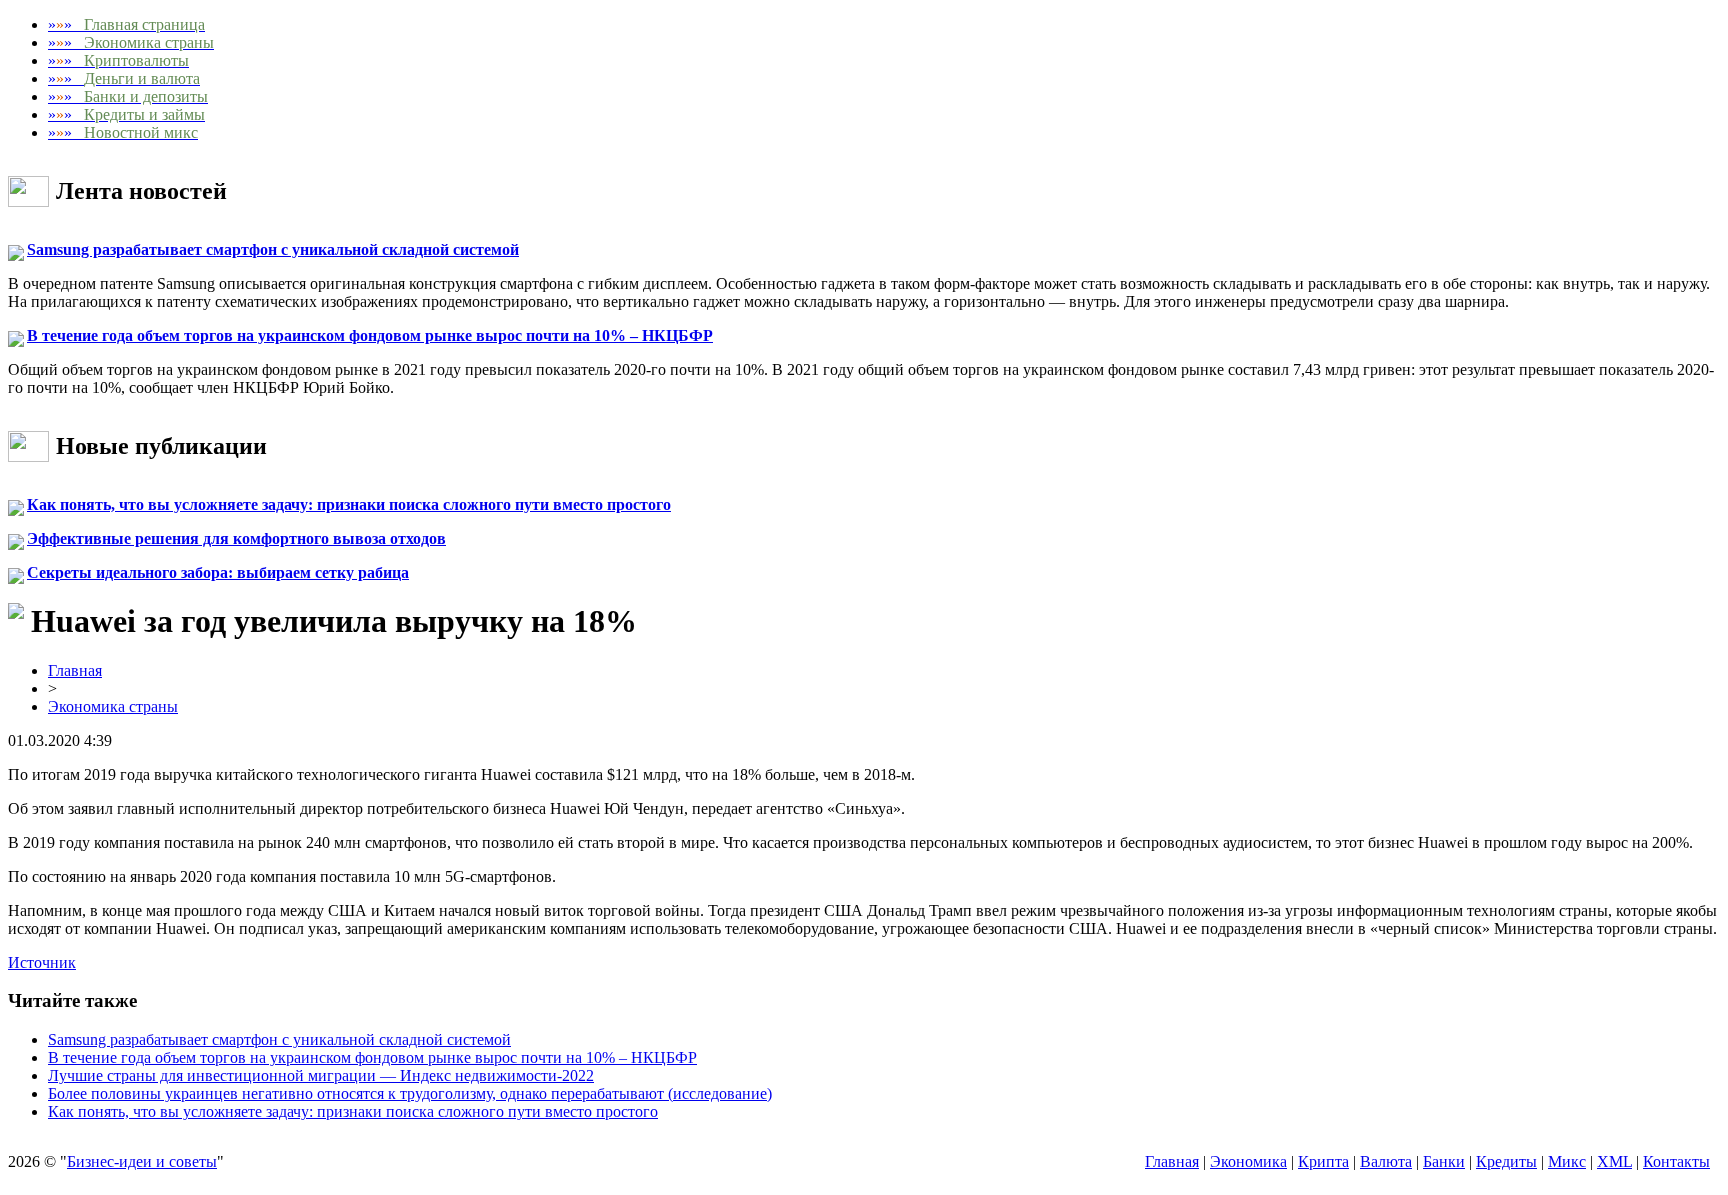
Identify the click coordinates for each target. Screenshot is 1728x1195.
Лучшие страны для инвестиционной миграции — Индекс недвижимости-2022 (321, 1075)
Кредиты (1506, 1161)
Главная (75, 670)
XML (1614, 1161)
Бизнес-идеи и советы (142, 1161)
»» (126, 24)
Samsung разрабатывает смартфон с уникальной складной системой (273, 249)
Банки (1444, 1161)
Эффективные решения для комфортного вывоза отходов (236, 538)
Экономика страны (113, 706)
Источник (42, 962)
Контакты (1676, 1161)
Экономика (1248, 1161)
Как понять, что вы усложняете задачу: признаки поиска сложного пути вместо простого (349, 504)
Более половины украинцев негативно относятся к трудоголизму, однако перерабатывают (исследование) (410, 1093)
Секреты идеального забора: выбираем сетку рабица (218, 572)
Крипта (1323, 1161)
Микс (1567, 1161)
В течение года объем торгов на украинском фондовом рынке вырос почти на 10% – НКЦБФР (370, 335)
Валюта (1386, 1161)
